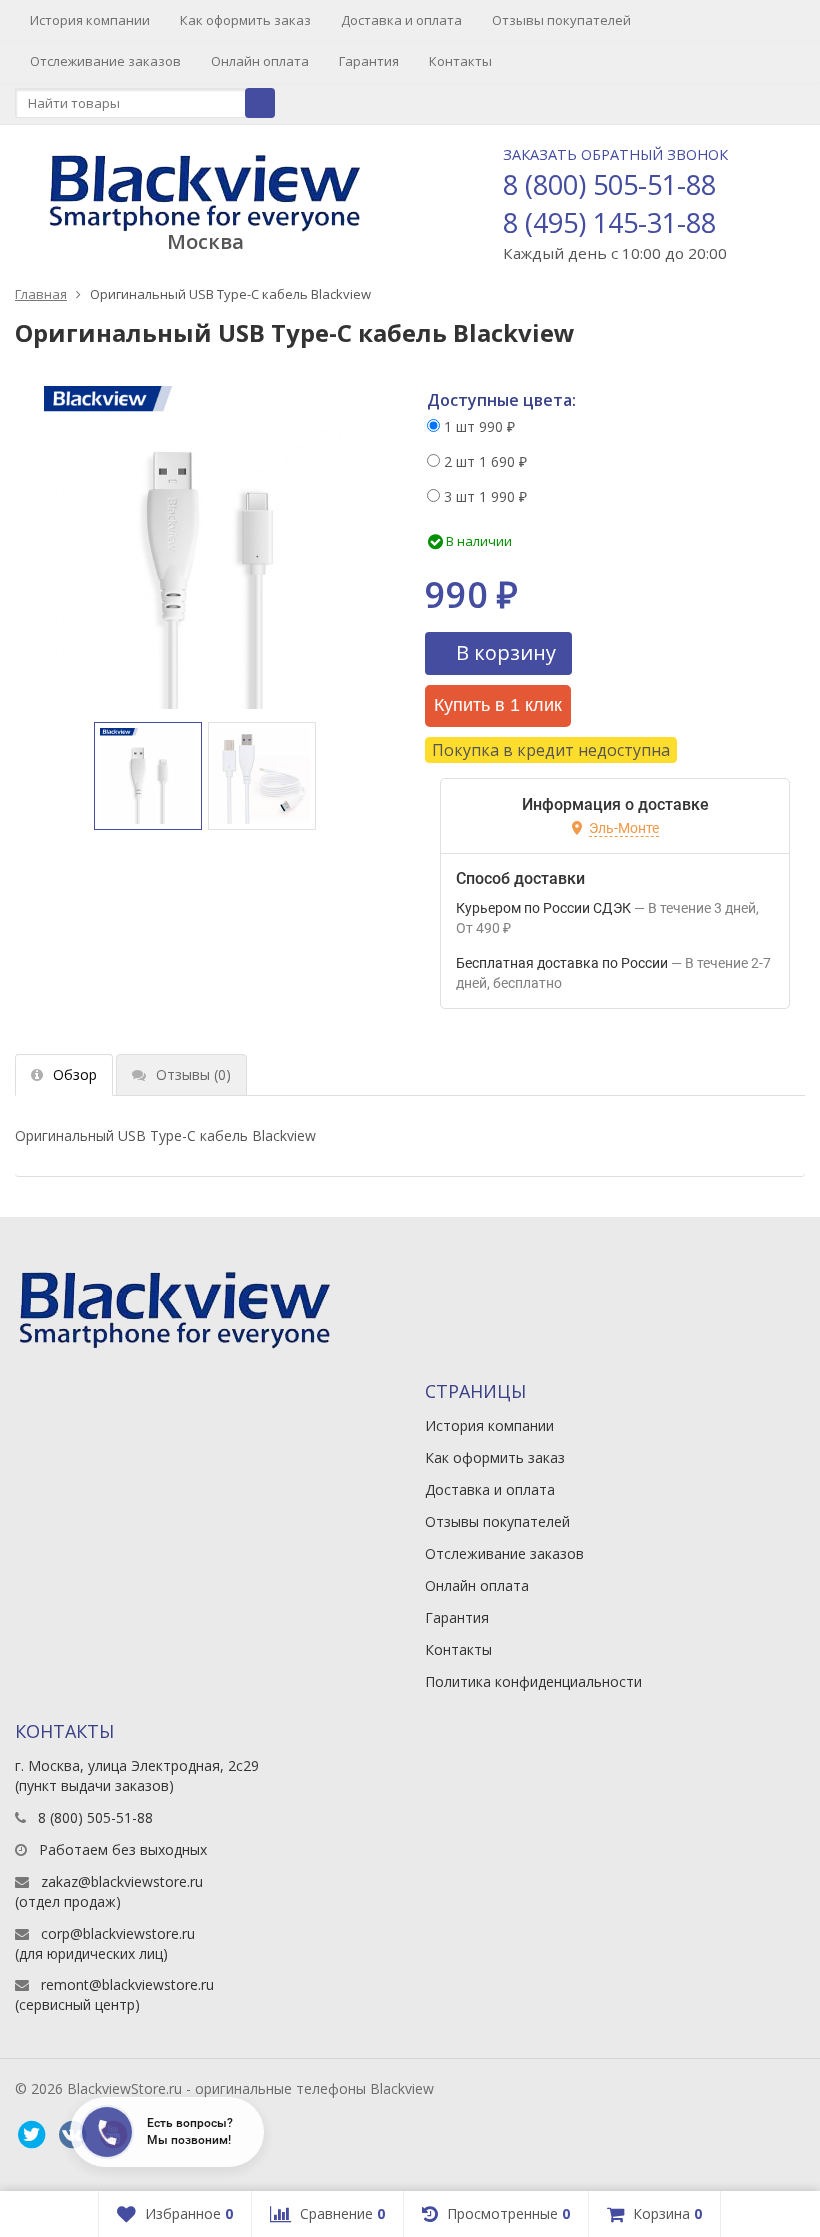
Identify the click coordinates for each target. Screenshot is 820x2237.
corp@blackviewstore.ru (118, 1933)
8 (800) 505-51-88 (609, 184)
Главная (41, 294)
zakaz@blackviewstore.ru (122, 1881)
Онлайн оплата (260, 61)
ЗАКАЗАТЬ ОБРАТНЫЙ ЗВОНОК (615, 154)
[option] (148, 776)
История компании (90, 20)
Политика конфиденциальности (533, 1681)
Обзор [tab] (75, 1074)
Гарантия (369, 61)
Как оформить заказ (245, 20)
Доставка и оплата (401, 20)
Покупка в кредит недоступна (551, 750)
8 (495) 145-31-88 (609, 222)
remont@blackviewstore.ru (127, 1984)
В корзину (506, 652)
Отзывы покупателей (561, 20)
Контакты (460, 61)
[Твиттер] (31, 2135)
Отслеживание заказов (105, 61)
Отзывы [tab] (193, 1074)
